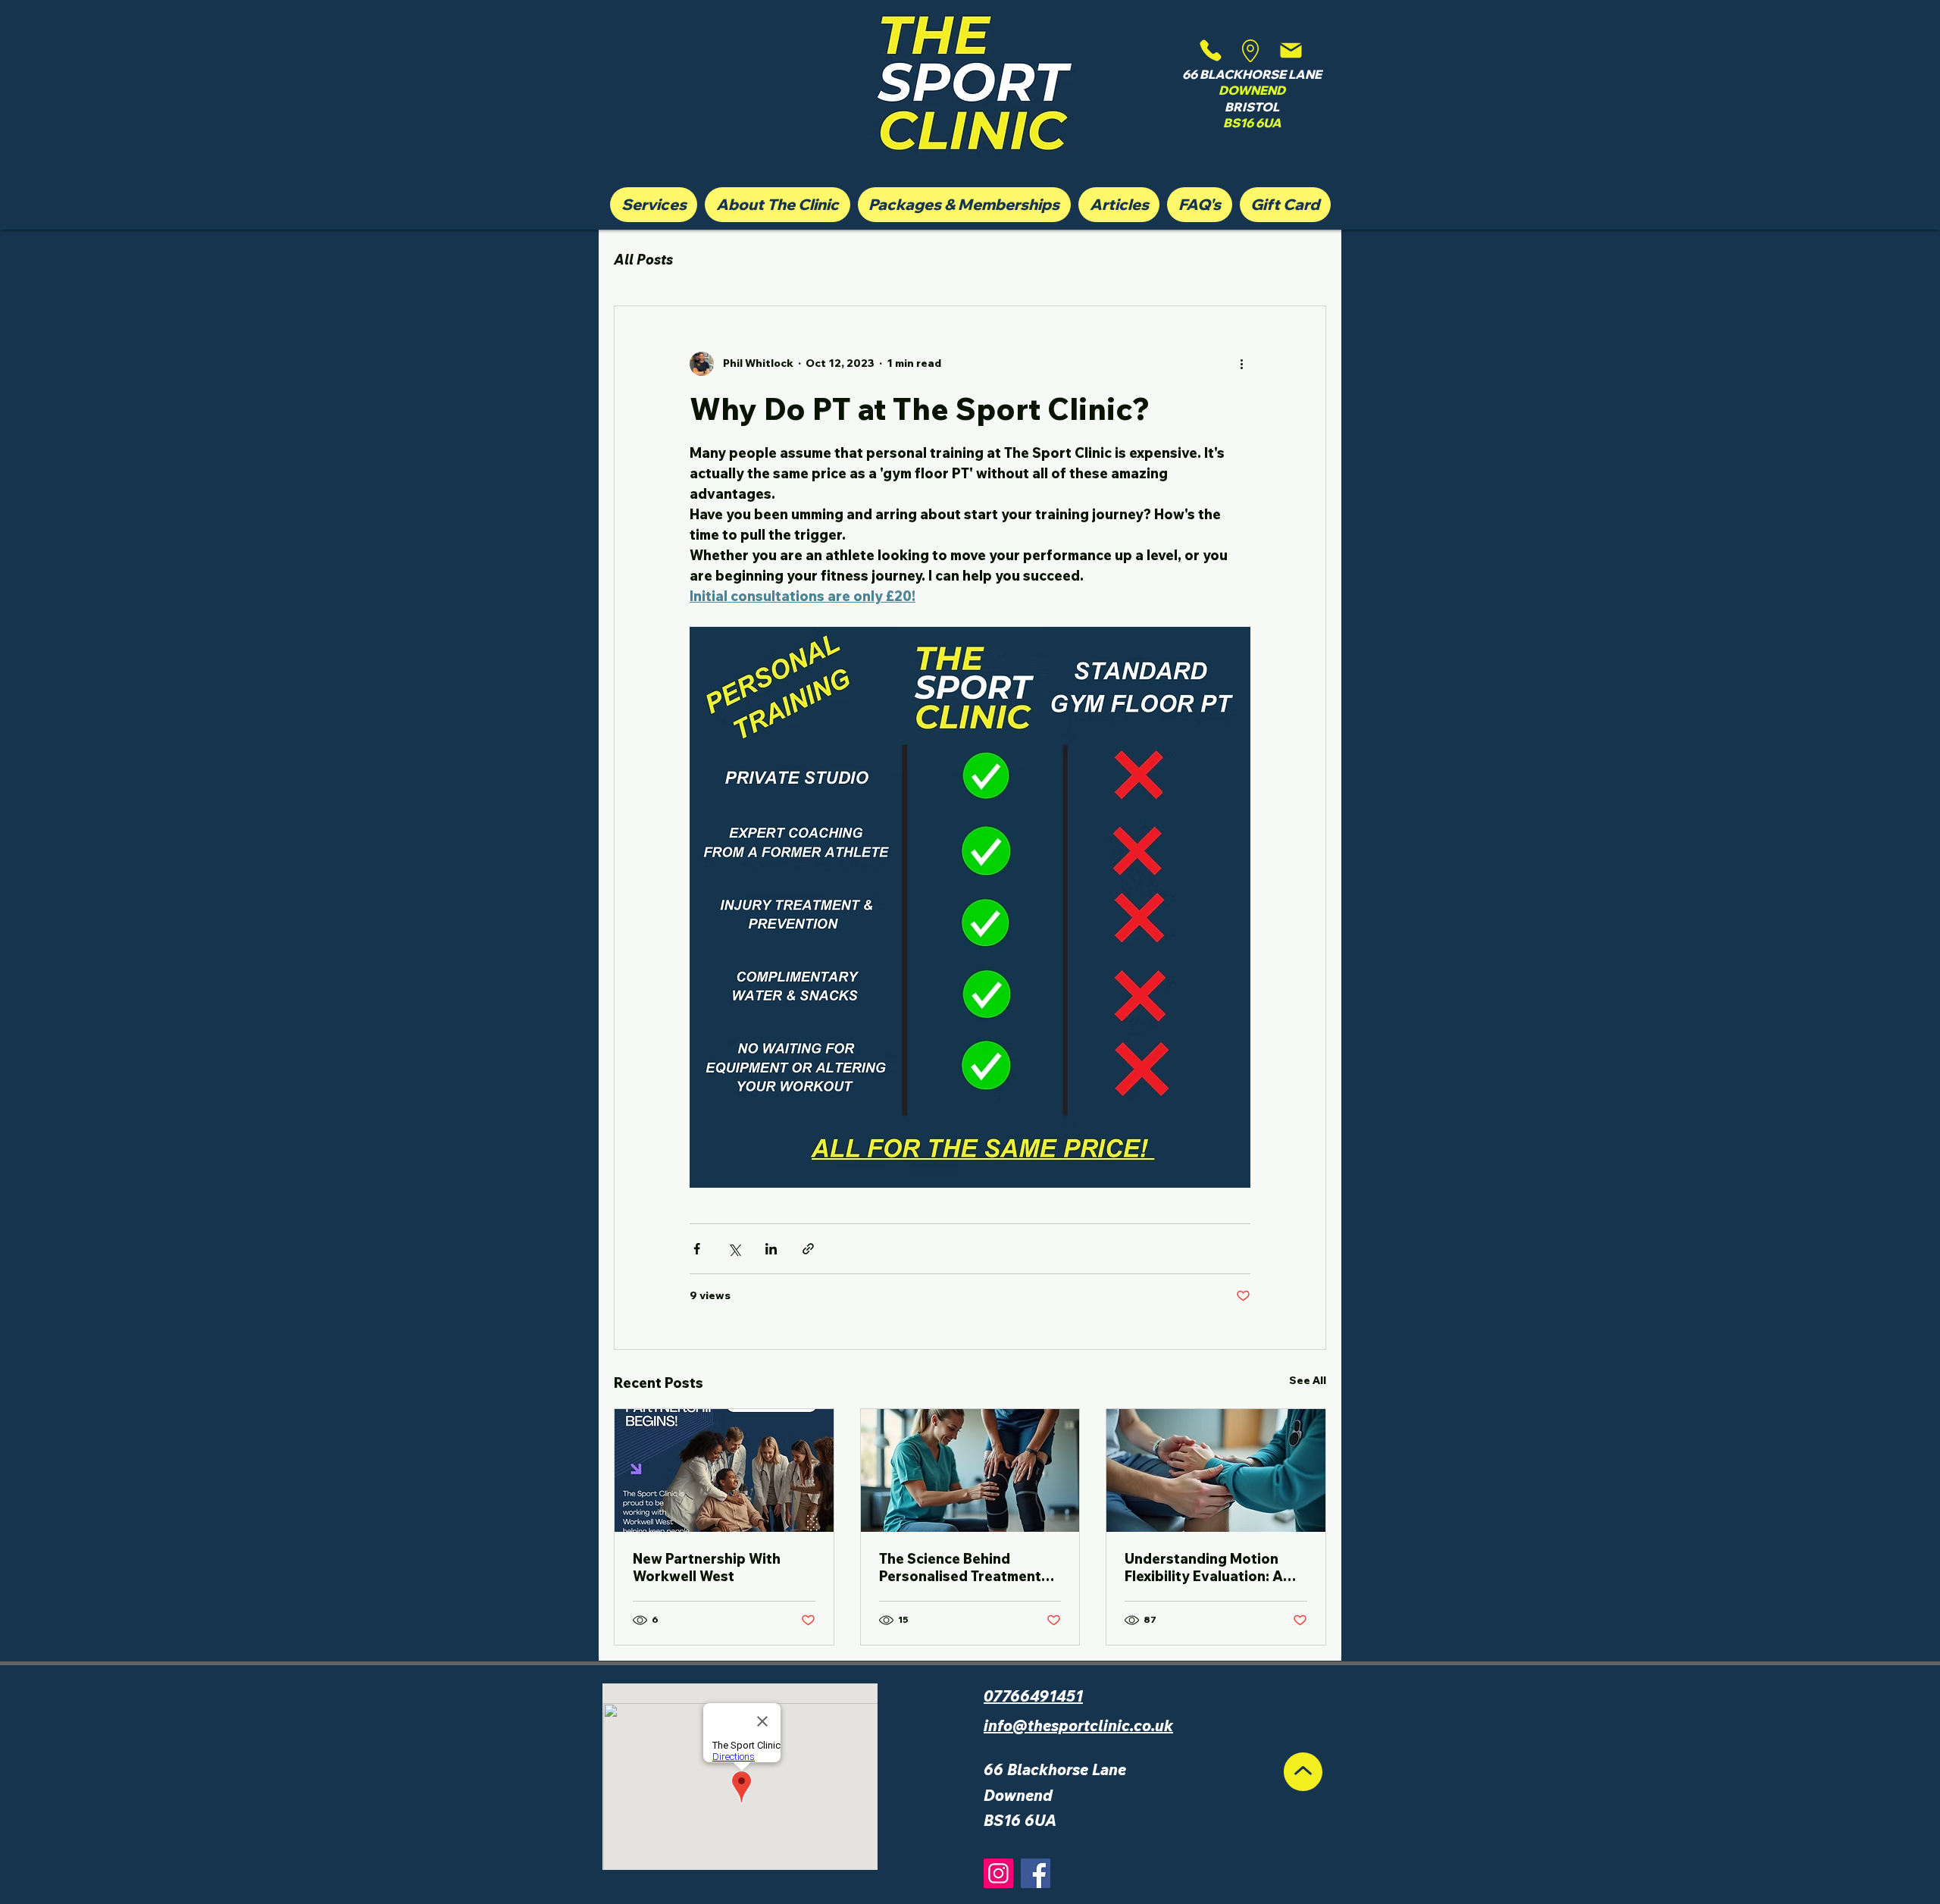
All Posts (643, 260)
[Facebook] (1036, 1873)
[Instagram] (998, 1873)
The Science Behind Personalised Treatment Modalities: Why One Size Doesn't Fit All (965, 1567)
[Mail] (1291, 50)
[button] (654, 205)
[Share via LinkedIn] (771, 1249)
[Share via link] (808, 1249)
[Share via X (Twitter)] (734, 1249)
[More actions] (1241, 364)
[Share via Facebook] (697, 1249)
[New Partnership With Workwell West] (724, 1470)
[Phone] (1211, 50)
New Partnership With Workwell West (707, 1567)
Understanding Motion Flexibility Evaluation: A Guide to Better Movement (1214, 1567)
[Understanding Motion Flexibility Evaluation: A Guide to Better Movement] (1216, 1470)
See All (1308, 1380)
